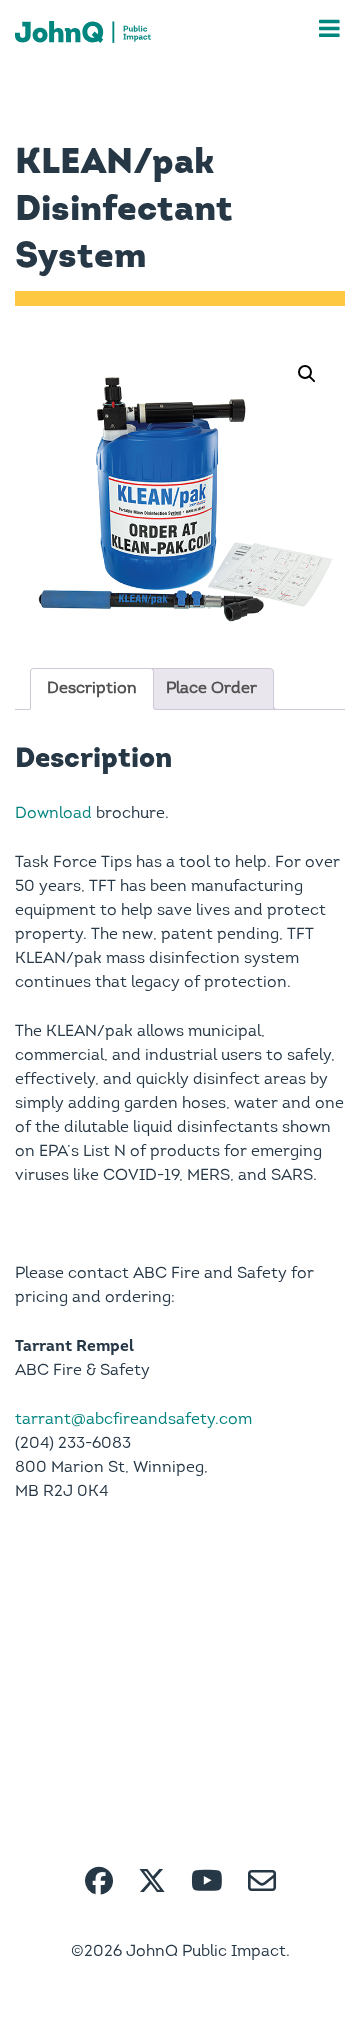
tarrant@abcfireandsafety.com (133, 1420)
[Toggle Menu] (329, 28)
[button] (307, 374)
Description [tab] (92, 689)
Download (53, 814)
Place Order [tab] (211, 689)
